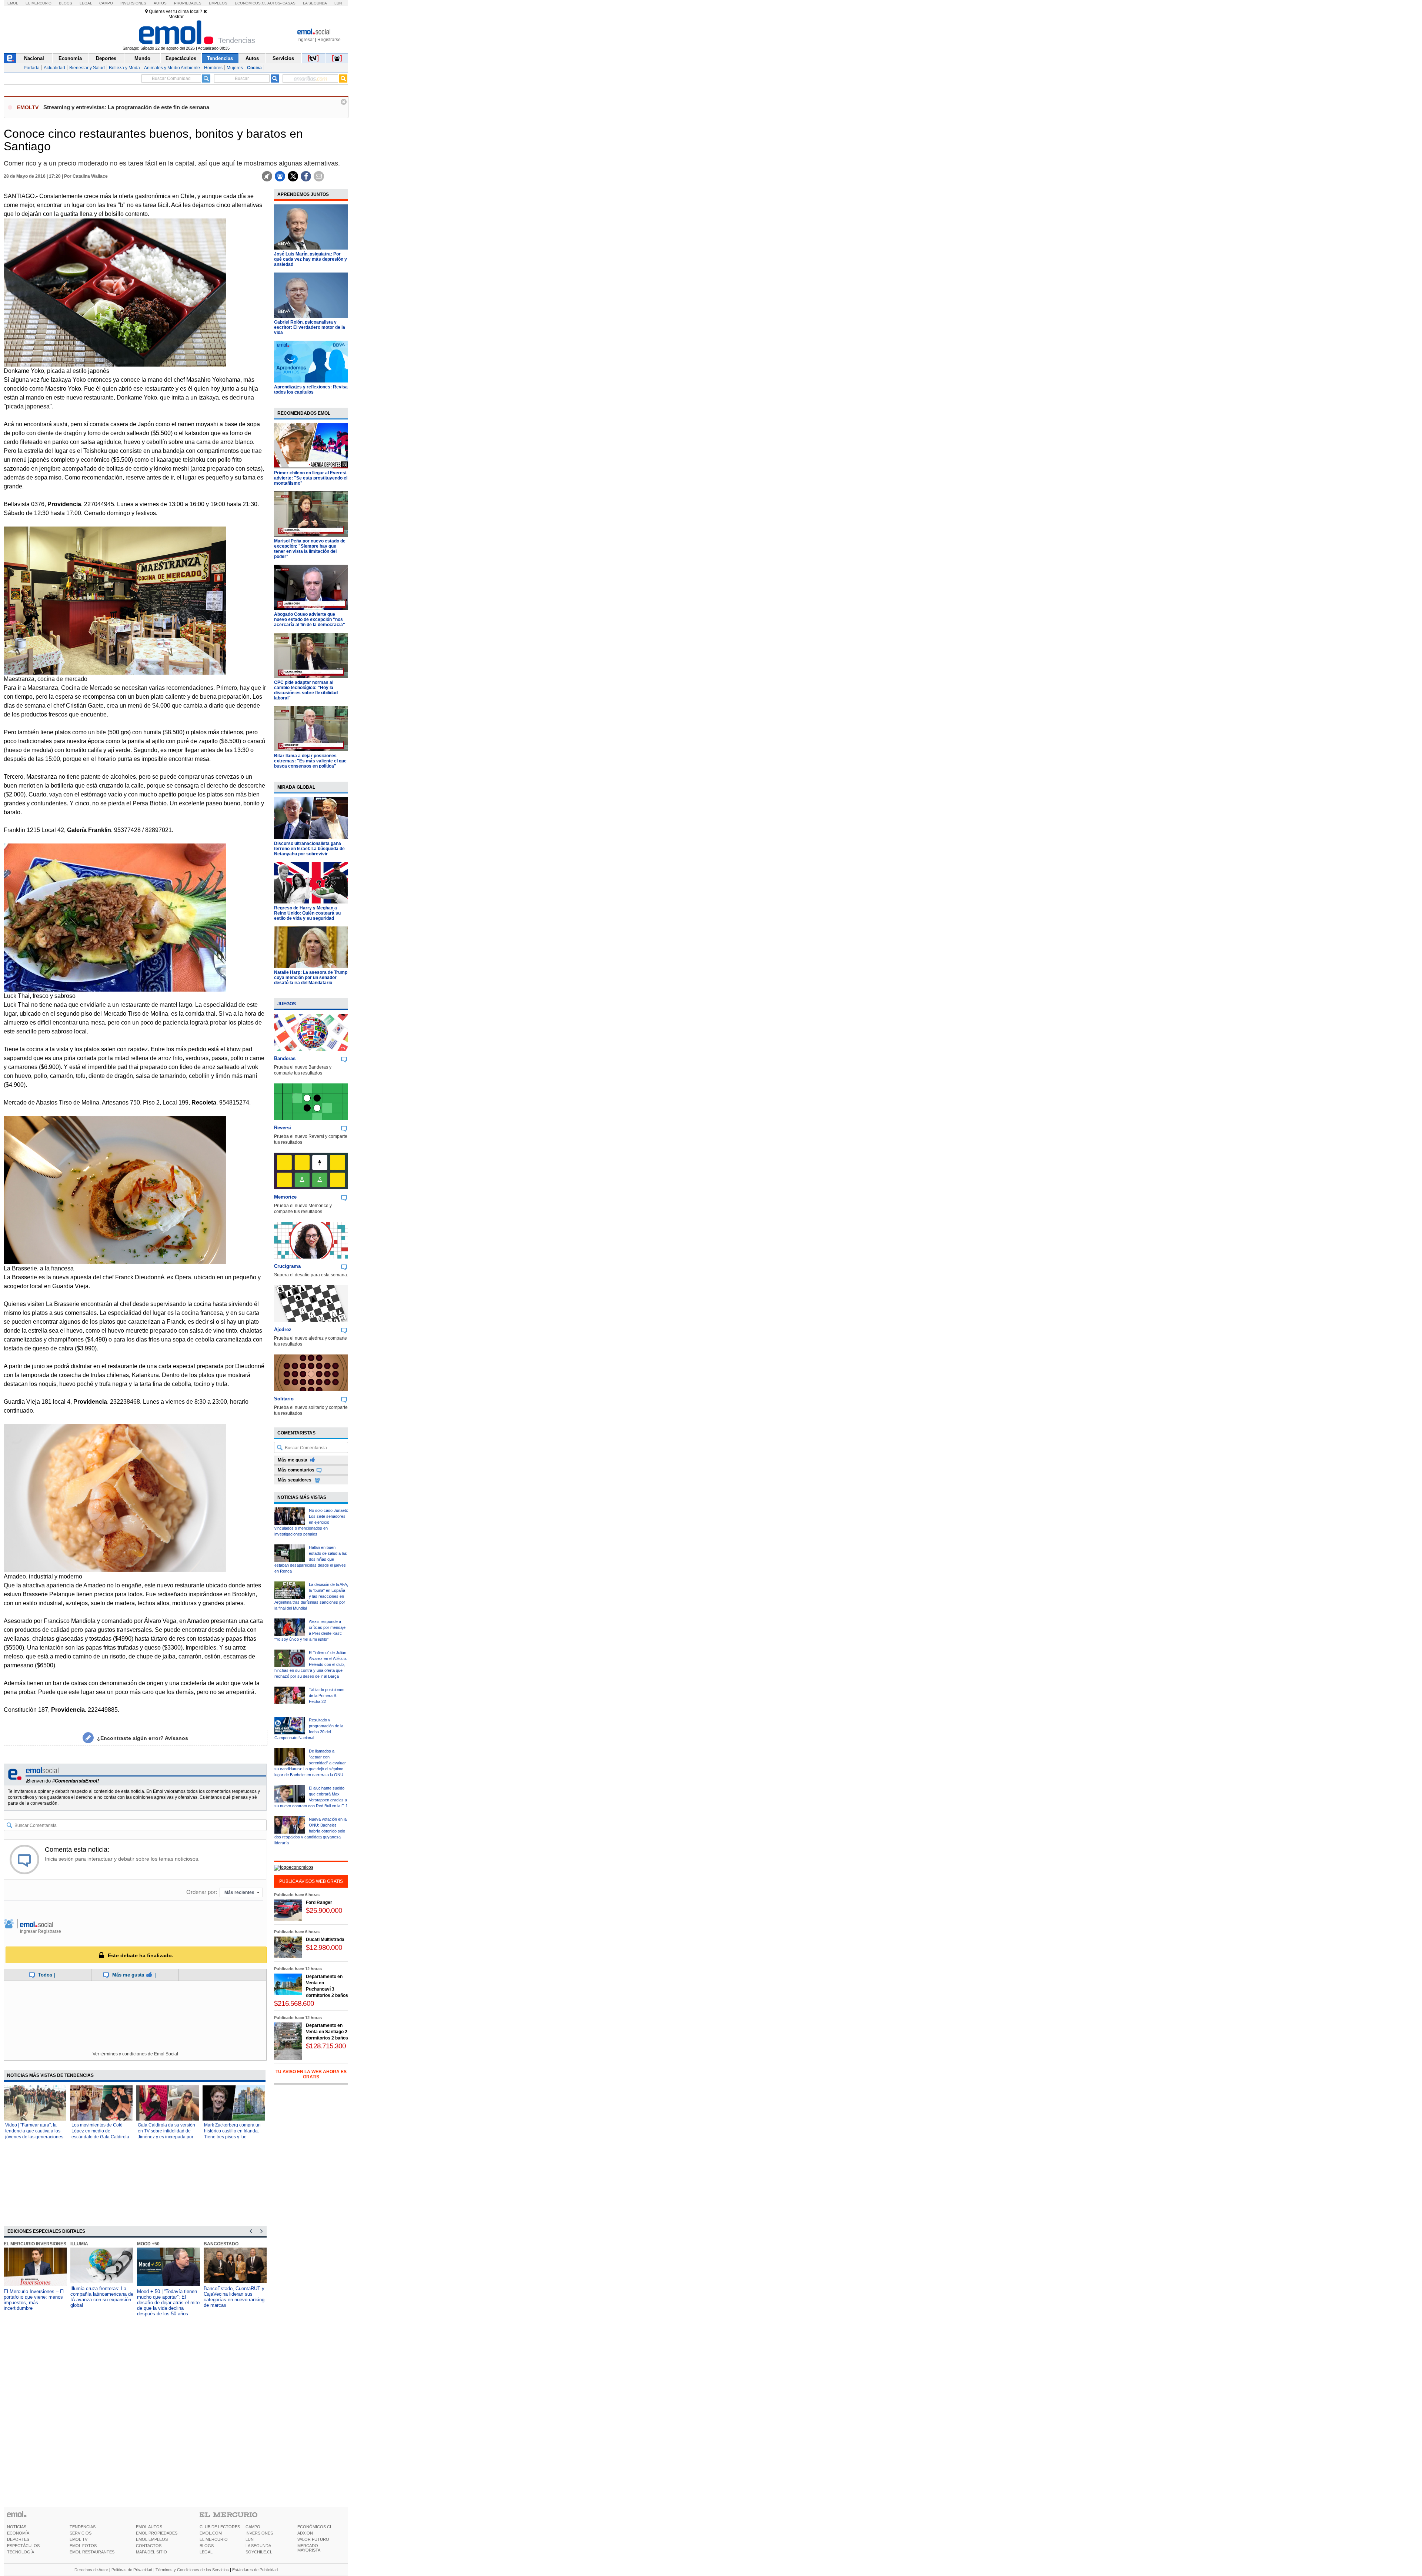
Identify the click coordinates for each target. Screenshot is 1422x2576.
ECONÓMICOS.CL (315, 2527)
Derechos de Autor (91, 2570)
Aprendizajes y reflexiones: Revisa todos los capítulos (311, 390)
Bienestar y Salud (87, 68)
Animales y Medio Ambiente (172, 68)
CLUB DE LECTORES (220, 2527)
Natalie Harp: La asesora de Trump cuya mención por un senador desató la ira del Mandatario (311, 978)
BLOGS (207, 2546)
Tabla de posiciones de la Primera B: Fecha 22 (327, 1695)
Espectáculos (181, 58)
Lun (338, 3)
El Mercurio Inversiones (35, 2244)
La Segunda (315, 3)
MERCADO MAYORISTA (309, 2548)
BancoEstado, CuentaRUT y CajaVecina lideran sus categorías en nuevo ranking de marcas (234, 2297)
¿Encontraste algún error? (143, 1738)
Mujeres (235, 68)
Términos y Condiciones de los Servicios (192, 2570)
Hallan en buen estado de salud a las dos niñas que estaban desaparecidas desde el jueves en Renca (311, 1559)
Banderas (285, 1058)
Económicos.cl (251, 3)
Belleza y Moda (124, 68)
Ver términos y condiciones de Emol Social (135, 2054)
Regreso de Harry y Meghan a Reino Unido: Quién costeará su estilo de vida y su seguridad (307, 913)
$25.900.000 (324, 1910)
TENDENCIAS (83, 2527)
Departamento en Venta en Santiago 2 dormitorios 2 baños (327, 2032)
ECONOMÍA (18, 2533)
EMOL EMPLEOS (152, 2539)
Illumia (79, 2244)
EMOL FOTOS (83, 2546)
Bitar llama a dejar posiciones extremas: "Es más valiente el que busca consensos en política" (310, 761)
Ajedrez (283, 1329)
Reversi (283, 1128)
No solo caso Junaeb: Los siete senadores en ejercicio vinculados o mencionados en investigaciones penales (311, 1522)
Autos (160, 3)
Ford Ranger (319, 1902)
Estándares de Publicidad (255, 2570)
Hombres (213, 68)
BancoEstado (221, 2244)
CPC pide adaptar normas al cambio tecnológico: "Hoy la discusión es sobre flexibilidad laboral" (306, 690)
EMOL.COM (211, 2533)
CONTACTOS (149, 2546)
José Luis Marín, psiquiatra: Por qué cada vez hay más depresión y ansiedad (311, 259)
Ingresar (306, 40)
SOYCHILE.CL (259, 2552)
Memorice (285, 1197)
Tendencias (220, 58)
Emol (13, 3)
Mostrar (176, 17)
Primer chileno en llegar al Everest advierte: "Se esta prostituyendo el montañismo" (311, 478)
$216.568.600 (294, 2003)
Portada (32, 68)
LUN (250, 2539)
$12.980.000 (324, 1947)
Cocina (254, 68)
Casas (289, 3)
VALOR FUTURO (313, 2539)
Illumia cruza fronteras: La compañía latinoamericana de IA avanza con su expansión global (102, 2297)
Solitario (284, 1399)
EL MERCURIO (214, 2539)
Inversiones (133, 3)
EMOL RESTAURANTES (92, 2552)
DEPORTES (18, 2539)
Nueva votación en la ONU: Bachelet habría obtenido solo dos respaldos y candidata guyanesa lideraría (311, 1831)
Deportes (106, 58)
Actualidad (54, 68)
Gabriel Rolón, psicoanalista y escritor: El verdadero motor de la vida (310, 327)
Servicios (283, 58)
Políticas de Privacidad (132, 2570)
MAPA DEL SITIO (151, 2552)
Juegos (287, 1004)
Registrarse (329, 40)
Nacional (34, 58)
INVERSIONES (259, 2533)
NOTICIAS (17, 2527)
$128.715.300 (326, 2046)
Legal (86, 3)
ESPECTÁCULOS (23, 2546)
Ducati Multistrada (325, 1939)
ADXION (305, 2533)
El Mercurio (39, 3)
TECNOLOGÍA (21, 2552)
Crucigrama (287, 1266)
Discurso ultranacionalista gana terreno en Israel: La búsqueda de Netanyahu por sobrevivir (309, 849)
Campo (106, 3)
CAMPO (253, 2527)
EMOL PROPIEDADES (157, 2533)
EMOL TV (79, 2539)
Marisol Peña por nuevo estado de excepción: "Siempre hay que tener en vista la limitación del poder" (310, 549)
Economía (70, 58)
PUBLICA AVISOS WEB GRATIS (311, 1881)
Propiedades (188, 3)
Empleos (218, 3)
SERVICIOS (81, 2533)
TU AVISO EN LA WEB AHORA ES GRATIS (311, 2074)
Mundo (142, 58)
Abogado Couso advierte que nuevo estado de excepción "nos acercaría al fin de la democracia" (310, 619)
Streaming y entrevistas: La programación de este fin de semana (126, 107)
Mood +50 (148, 2244)
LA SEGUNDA (258, 2546)
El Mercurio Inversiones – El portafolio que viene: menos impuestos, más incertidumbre (34, 2300)
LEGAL (206, 2552)
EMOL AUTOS (149, 2527)
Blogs (66, 3)
